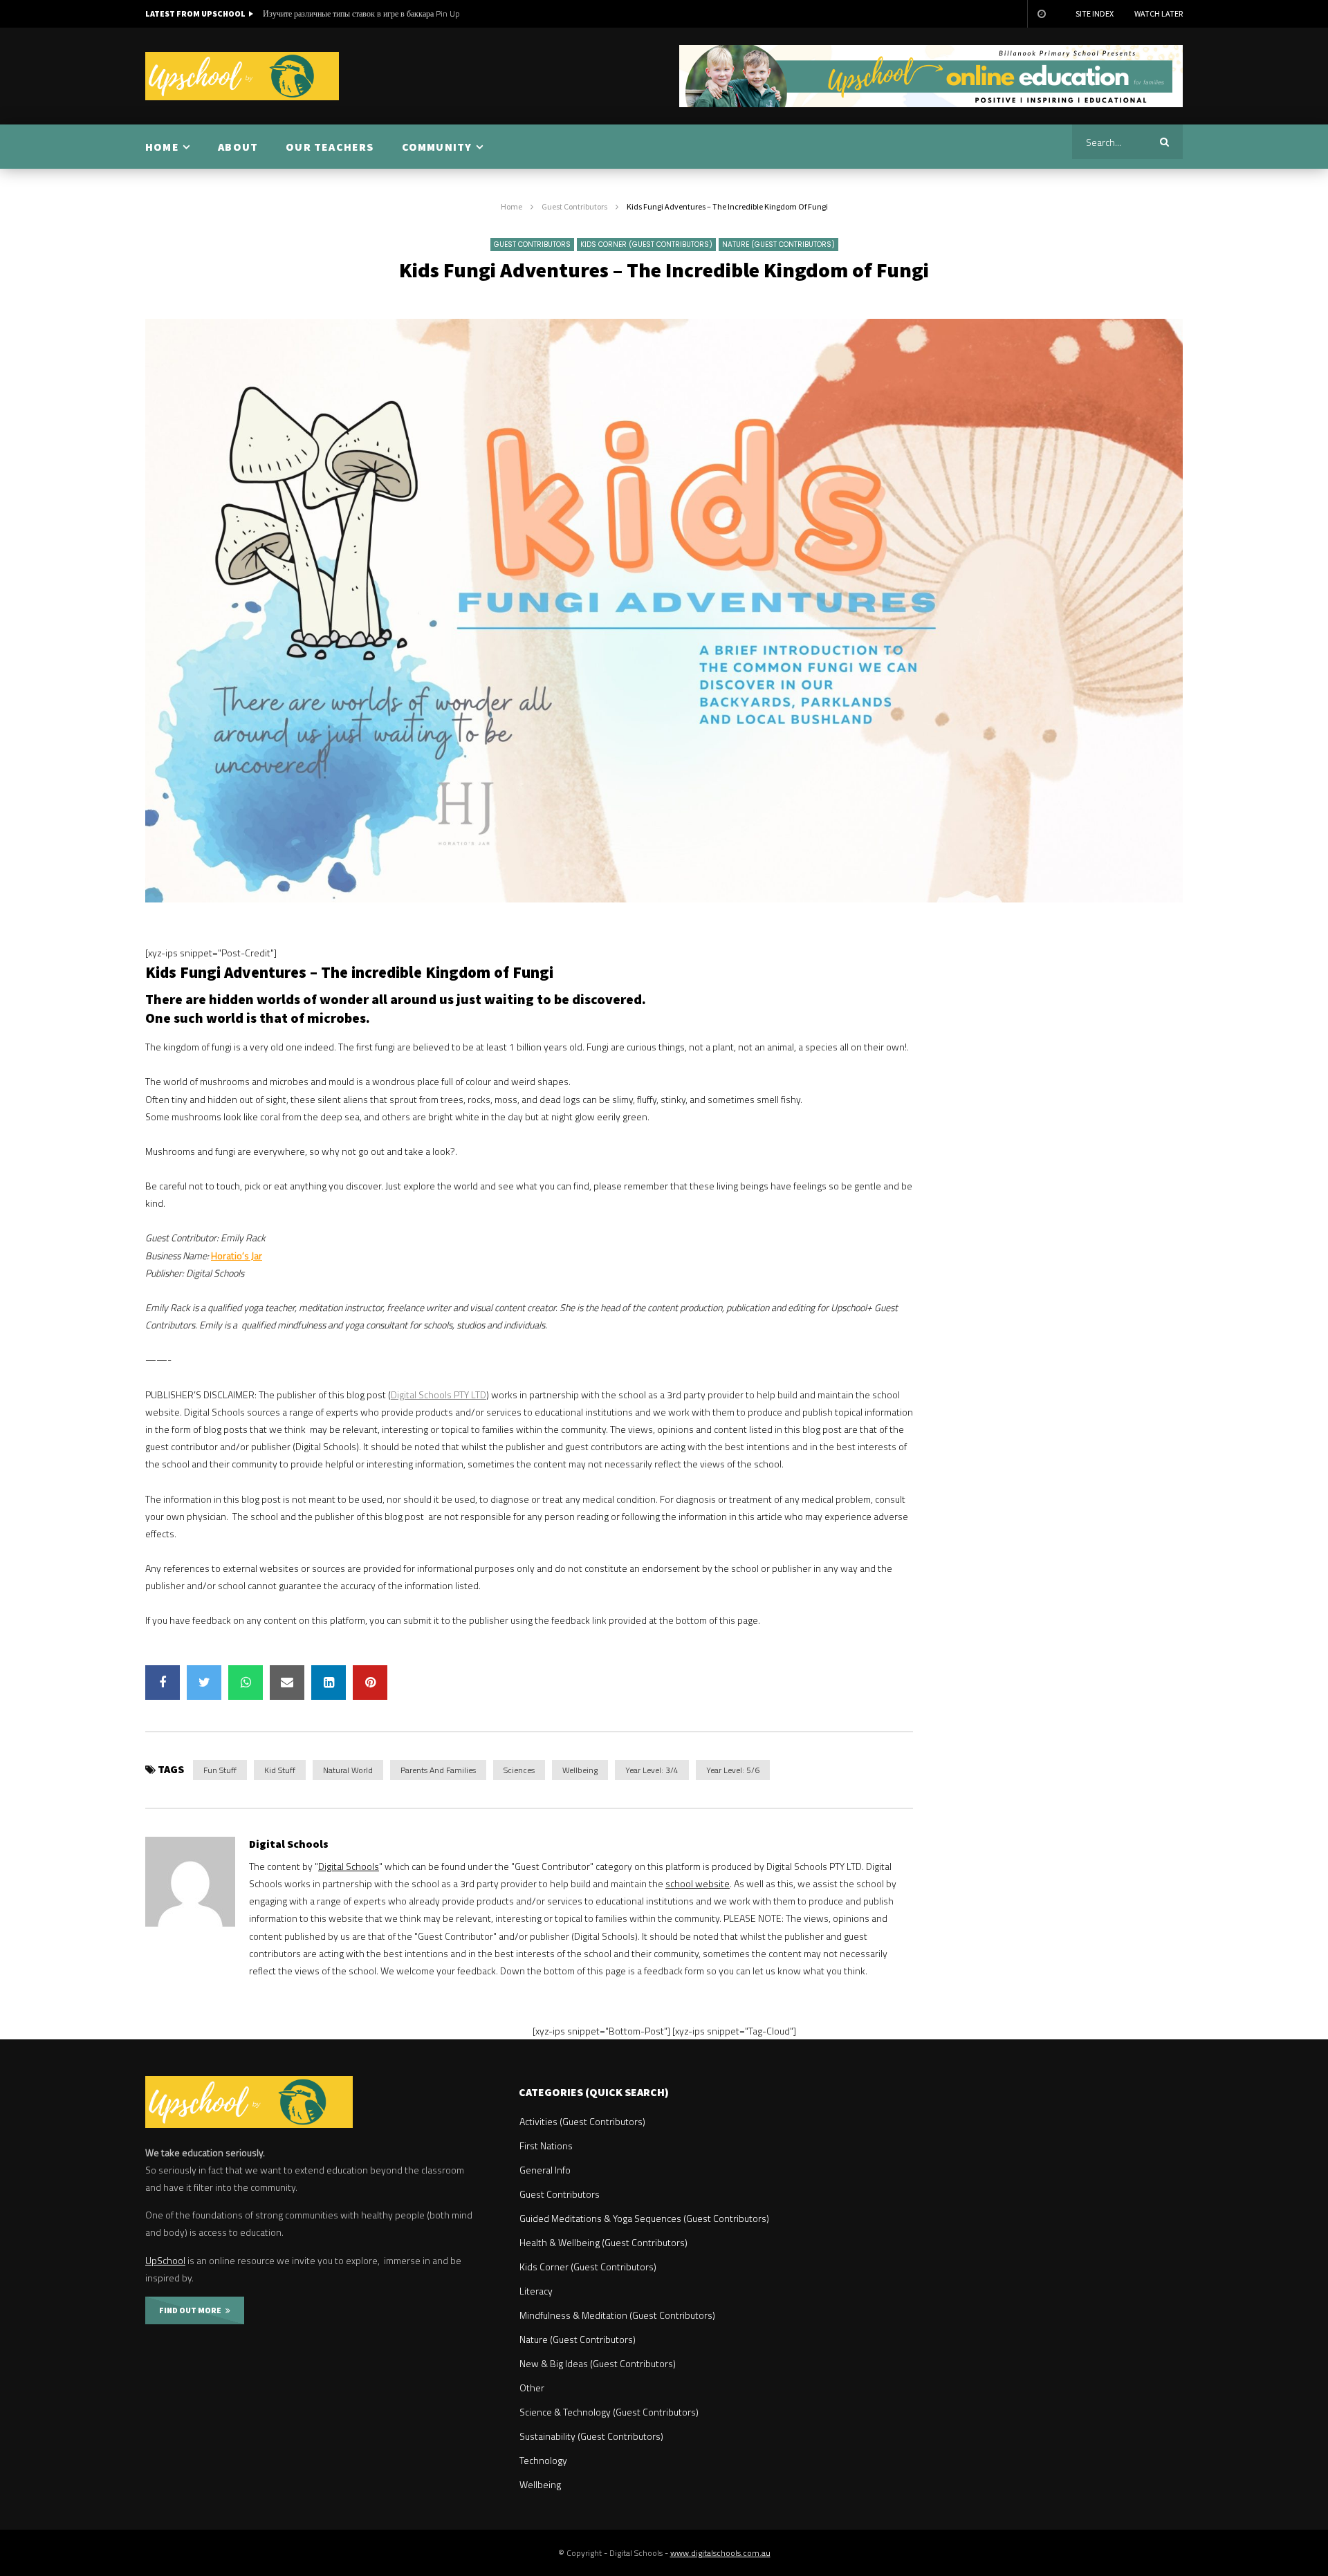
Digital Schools (289, 1844)
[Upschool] (242, 76)
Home (511, 206)
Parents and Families (438, 1770)
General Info (545, 2170)
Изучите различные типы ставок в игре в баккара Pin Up (361, 13)
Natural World (348, 1770)
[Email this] (287, 1683)
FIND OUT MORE (192, 2310)
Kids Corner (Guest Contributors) (646, 244)
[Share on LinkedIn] (329, 1683)
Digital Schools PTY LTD (439, 1394)
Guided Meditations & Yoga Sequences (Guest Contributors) (644, 2218)
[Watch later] (1041, 14)
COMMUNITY (437, 147)
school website (698, 1883)
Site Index (1095, 13)
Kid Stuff (280, 1770)
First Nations (546, 2146)
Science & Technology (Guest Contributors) (609, 2412)
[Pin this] (370, 1683)
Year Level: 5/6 (733, 1770)
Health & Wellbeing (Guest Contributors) (603, 2242)
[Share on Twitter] (204, 1683)
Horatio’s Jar (237, 1255)
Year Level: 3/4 (652, 1770)
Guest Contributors (574, 206)
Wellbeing (580, 1770)
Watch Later (1159, 13)
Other (532, 2388)
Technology (543, 2460)
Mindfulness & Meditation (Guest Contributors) (617, 2315)
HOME (162, 147)
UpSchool (165, 2260)
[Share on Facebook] (163, 1683)
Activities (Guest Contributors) (582, 2121)
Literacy (536, 2291)
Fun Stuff (220, 1770)
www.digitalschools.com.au (720, 2553)
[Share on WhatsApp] (246, 1683)
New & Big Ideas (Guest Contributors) (598, 2363)
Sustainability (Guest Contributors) (591, 2436)
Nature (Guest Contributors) (778, 244)
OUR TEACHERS (330, 147)
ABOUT (238, 147)
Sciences (519, 1770)
